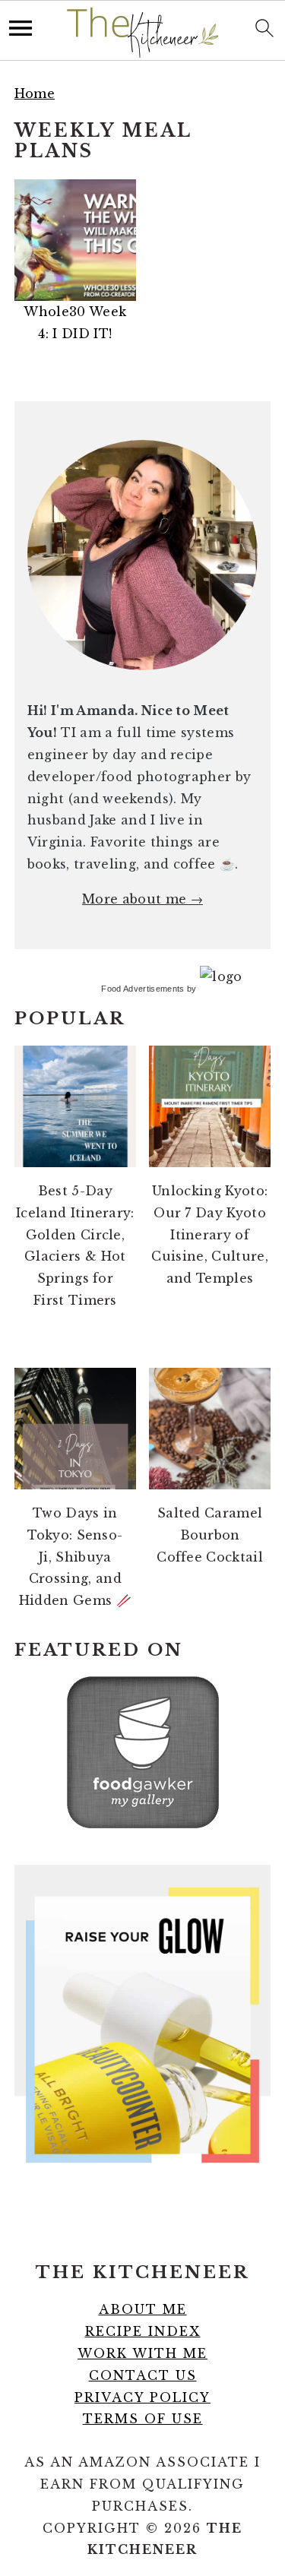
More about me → (142, 899)
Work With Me (142, 2353)
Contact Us (143, 2375)
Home (35, 93)
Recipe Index (143, 2331)
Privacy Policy (142, 2397)
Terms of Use (143, 2419)
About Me (143, 2309)
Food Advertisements (142, 989)
